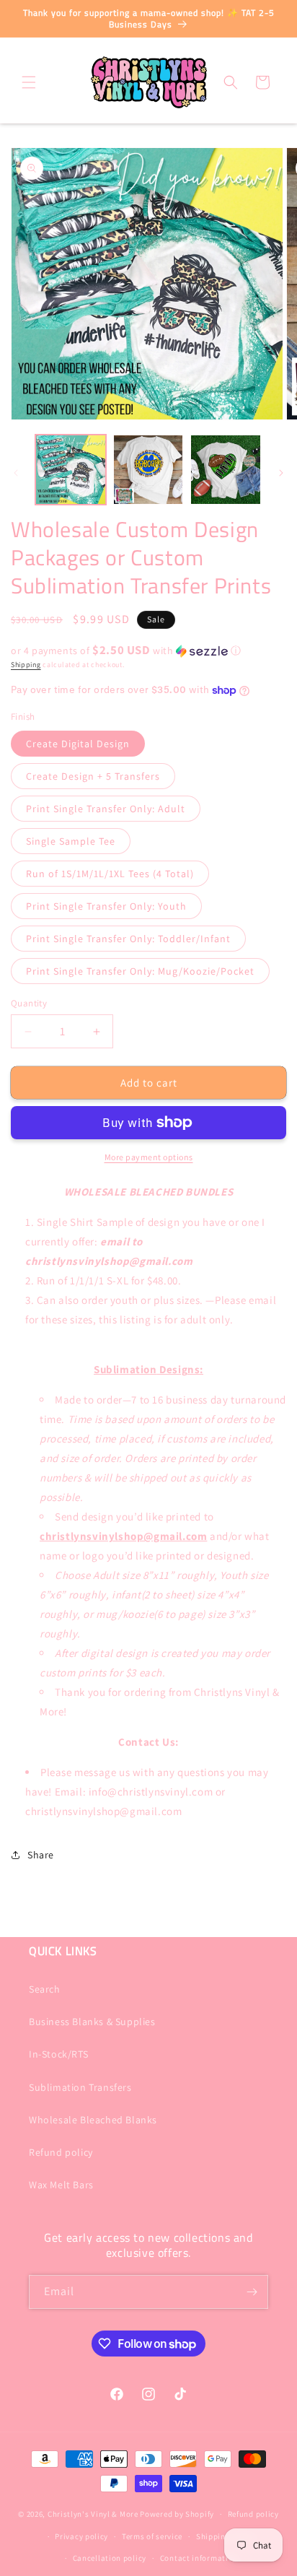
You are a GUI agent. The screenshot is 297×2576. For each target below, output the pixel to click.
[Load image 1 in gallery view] (71, 470)
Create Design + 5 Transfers (93, 776)
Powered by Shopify (177, 2514)
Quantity (29, 1003)
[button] (29, 82)
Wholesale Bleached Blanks (93, 2120)
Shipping (26, 665)
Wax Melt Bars (61, 2185)
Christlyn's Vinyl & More (93, 2514)
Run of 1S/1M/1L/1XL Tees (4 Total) (110, 874)
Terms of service (152, 2536)
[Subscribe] (252, 2292)
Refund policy (61, 2152)
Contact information (199, 2558)
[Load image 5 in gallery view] (226, 470)
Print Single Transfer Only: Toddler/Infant (128, 939)
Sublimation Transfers (80, 2087)
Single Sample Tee (71, 841)
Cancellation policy (110, 2558)
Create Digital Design (78, 744)
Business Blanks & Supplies (92, 2022)
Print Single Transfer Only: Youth (106, 906)
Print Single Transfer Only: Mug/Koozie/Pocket (140, 971)
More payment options (149, 1157)
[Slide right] (281, 473)
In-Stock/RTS (58, 2054)
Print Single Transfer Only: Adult (106, 809)
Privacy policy (81, 2536)
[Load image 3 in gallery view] (148, 470)
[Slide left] (16, 473)
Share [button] (41, 1855)
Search (45, 1989)
